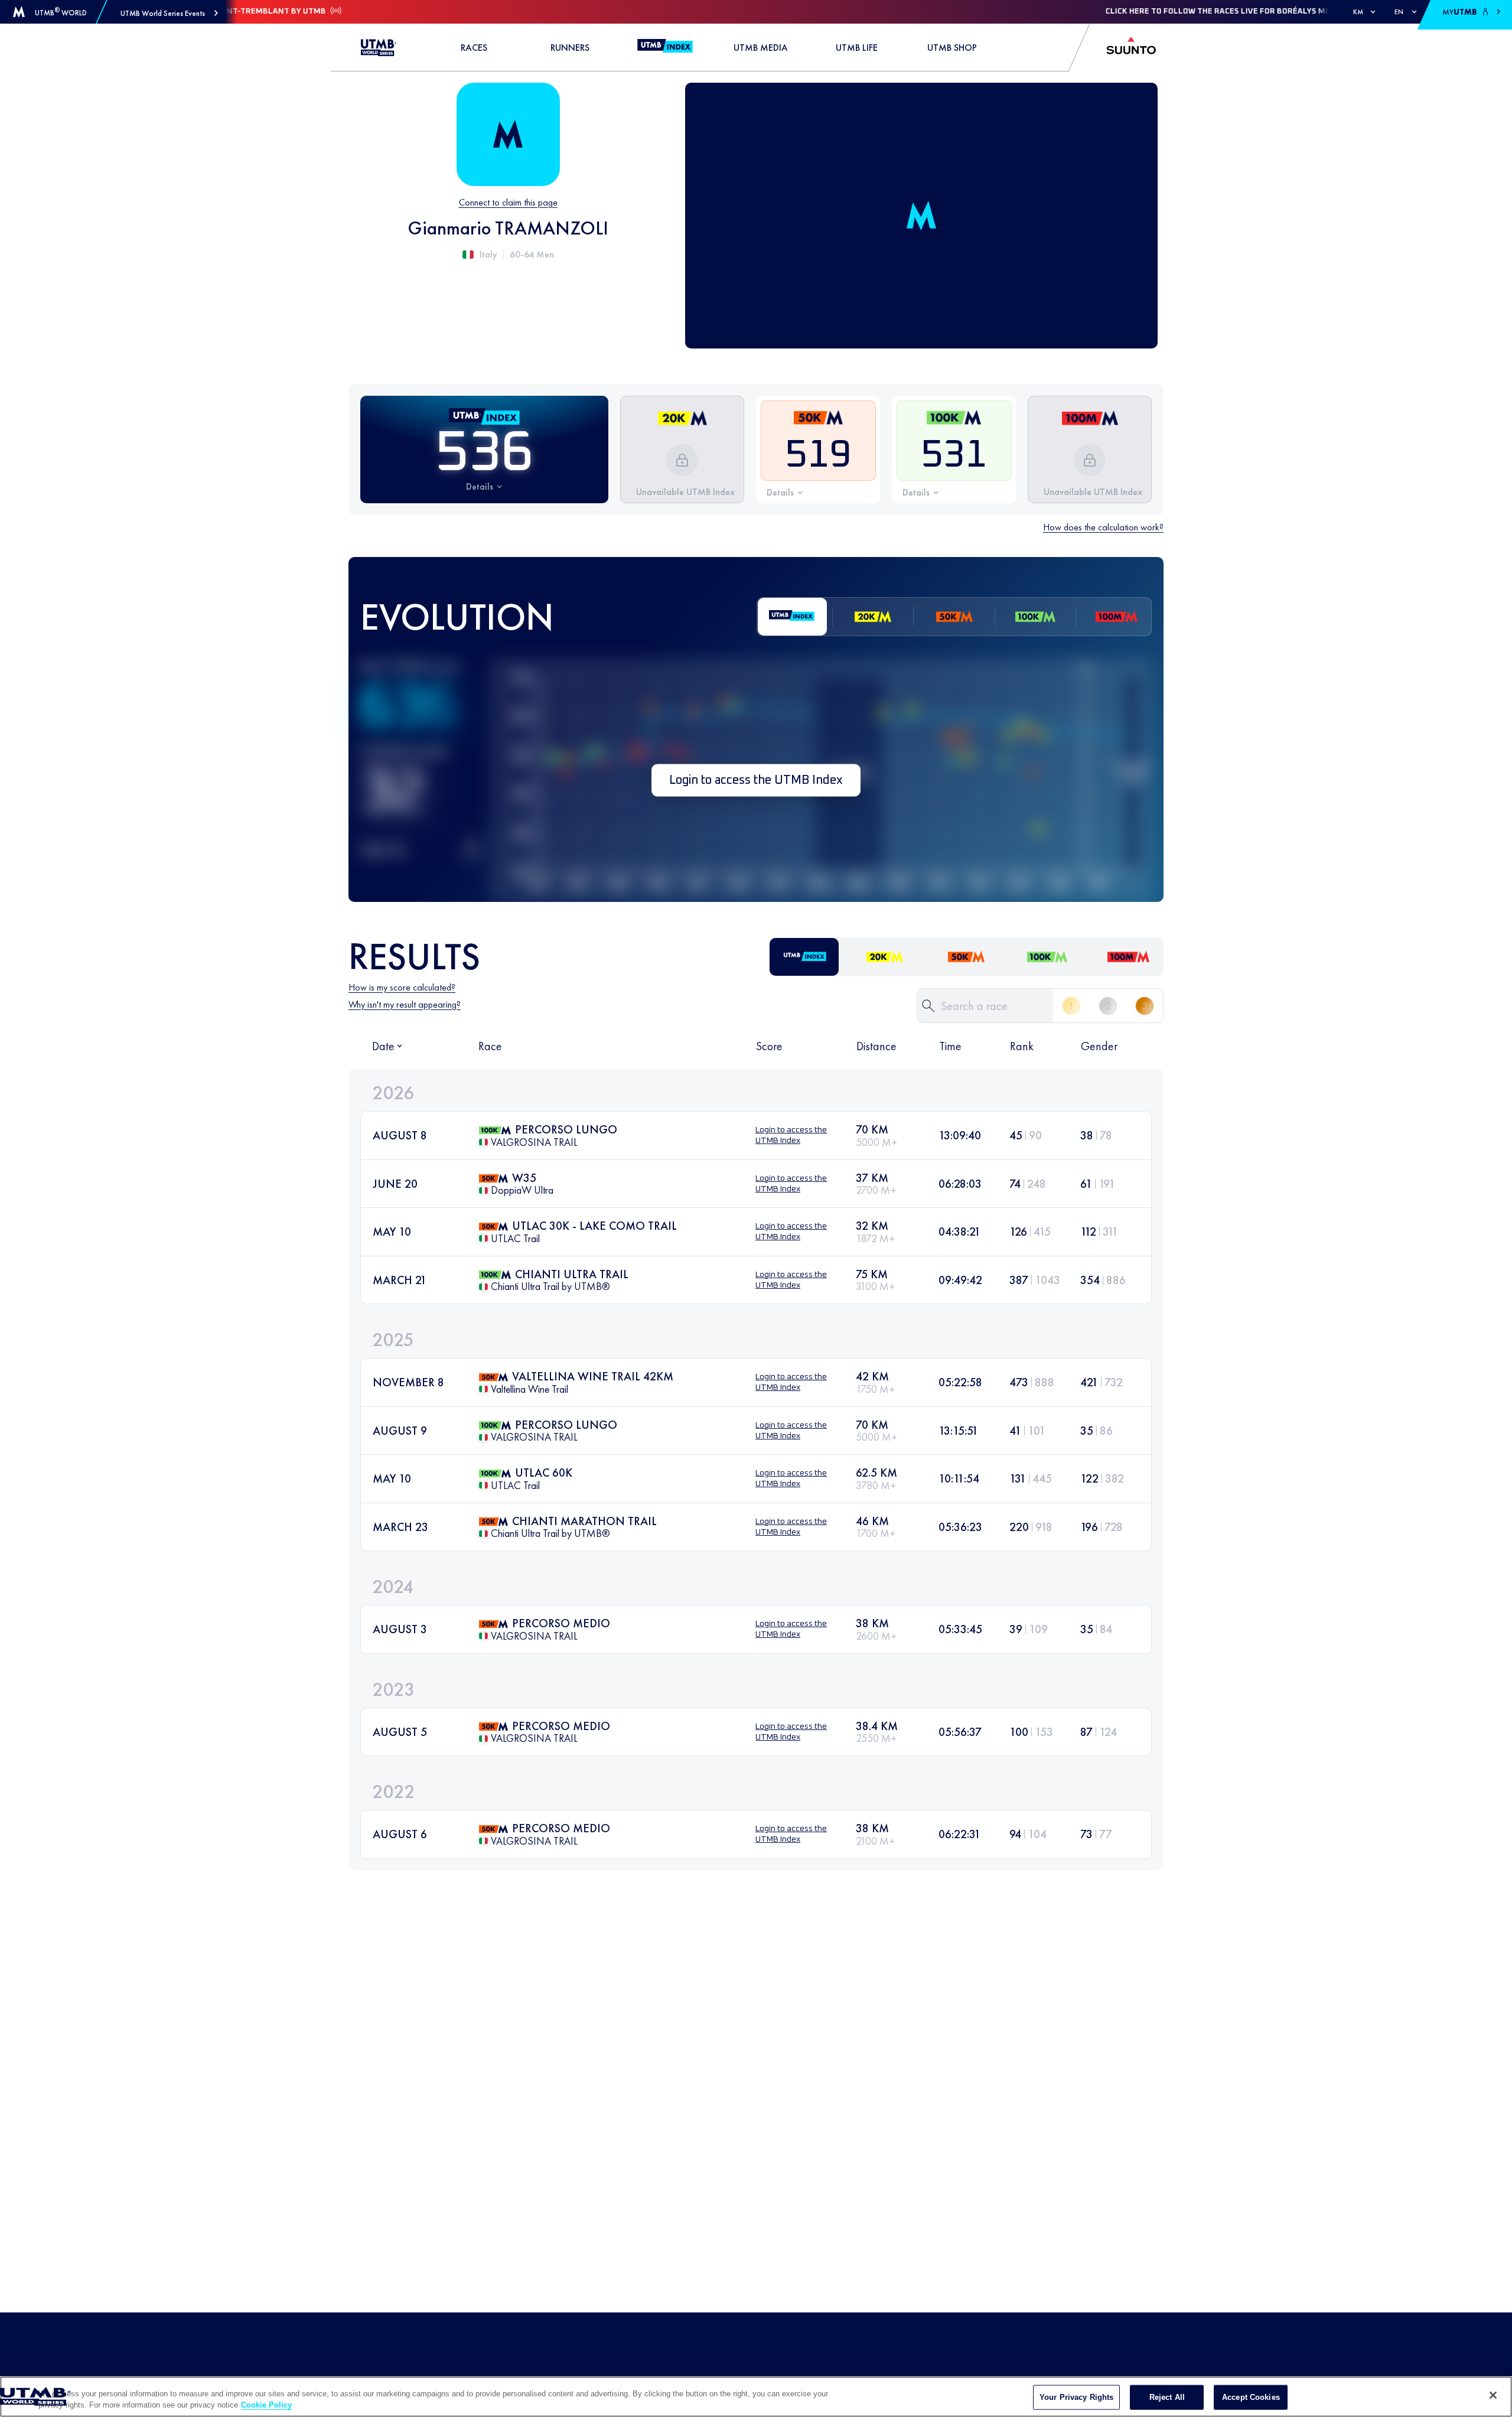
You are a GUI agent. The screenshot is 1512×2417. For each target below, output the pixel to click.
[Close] (1493, 2395)
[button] (169, 13)
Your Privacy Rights (1076, 2397)
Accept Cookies (1251, 2397)
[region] (756, 2397)
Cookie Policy (266, 2405)
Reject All (1167, 2397)
